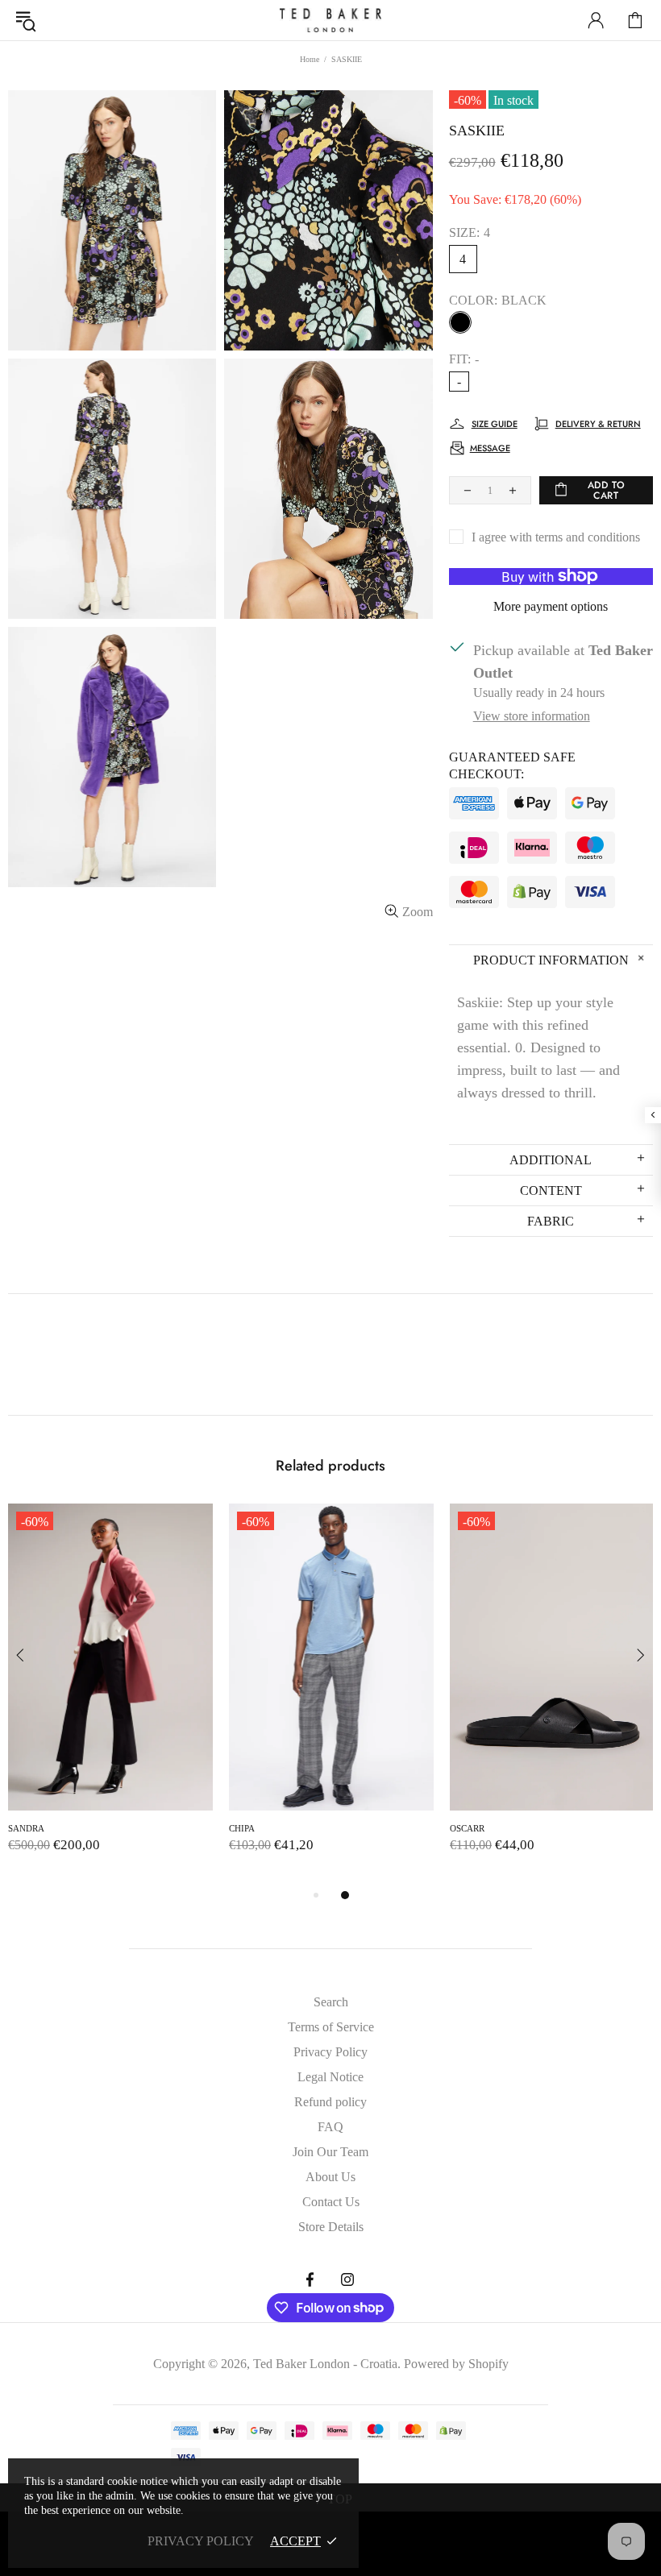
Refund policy (330, 2102)
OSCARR (467, 1828)
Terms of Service (331, 2027)
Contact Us (331, 2202)
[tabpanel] (110, 1695)
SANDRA (26, 1828)
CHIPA (242, 1828)
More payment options (551, 606)
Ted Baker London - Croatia (330, 20)
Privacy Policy (330, 2052)
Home (310, 59)
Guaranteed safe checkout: (512, 765)
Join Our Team (330, 2152)
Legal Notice (330, 2077)
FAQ (330, 2127)
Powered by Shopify (456, 2364)
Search (331, 2002)
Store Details (331, 2227)
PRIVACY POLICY (201, 2541)
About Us (330, 2177)
